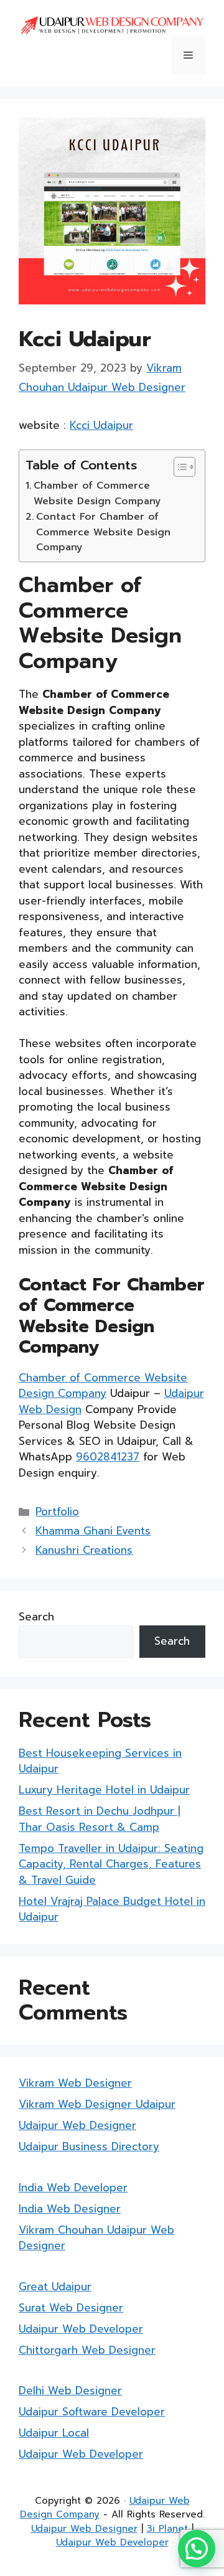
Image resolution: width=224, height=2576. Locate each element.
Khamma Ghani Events (93, 1531)
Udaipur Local (54, 2433)
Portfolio (57, 1511)
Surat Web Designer (71, 2308)
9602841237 (108, 1457)
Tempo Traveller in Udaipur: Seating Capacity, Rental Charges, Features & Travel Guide (111, 1864)
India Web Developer (73, 2188)
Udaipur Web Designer (77, 2125)
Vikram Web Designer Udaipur (97, 2104)
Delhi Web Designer (70, 2390)
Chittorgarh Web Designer (87, 2350)
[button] (197, 2549)
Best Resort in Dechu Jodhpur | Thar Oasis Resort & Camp (100, 1819)
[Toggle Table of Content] (178, 467)
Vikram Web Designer (75, 2083)
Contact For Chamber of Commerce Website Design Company (103, 532)
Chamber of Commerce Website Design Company (97, 493)
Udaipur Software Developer (92, 2412)
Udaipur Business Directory (89, 2146)
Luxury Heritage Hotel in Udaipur (104, 1790)
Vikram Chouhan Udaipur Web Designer (96, 2238)
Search (36, 1617)
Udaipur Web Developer (81, 2329)
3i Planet (167, 2529)
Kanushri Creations (84, 1550)
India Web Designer (70, 2209)
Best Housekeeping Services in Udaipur (100, 1761)
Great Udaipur (55, 2287)
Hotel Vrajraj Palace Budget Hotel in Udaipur (112, 1909)
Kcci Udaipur (101, 425)
